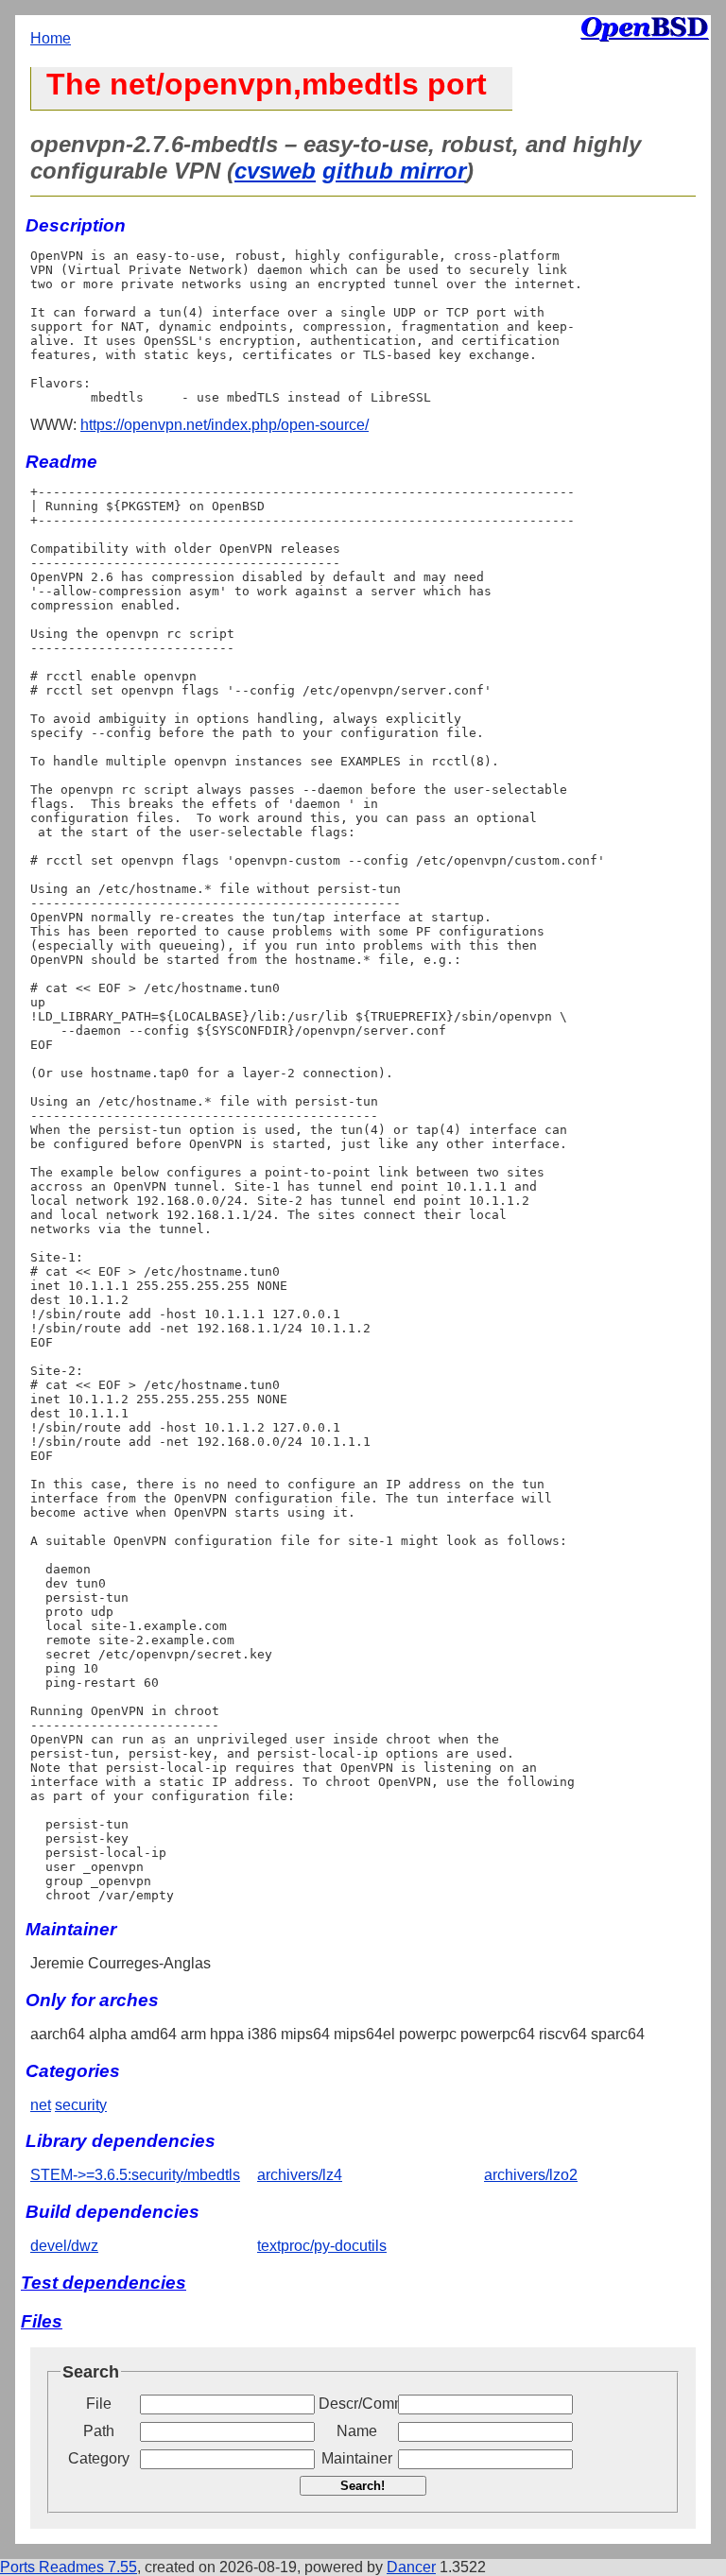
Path (99, 2431)
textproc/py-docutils (322, 2246)
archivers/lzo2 (531, 2175)
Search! (363, 2486)
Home (51, 38)
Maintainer (357, 2458)
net (41, 2105)
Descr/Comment (356, 2404)
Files (42, 2321)
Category (99, 2458)
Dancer (411, 2567)
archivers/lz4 (300, 2175)
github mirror (394, 171)
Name (357, 2431)
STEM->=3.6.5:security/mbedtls (135, 2175)
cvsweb (275, 171)
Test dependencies (104, 2283)
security (81, 2105)
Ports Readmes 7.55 (69, 2567)
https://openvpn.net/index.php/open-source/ (225, 425)
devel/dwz (64, 2246)
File (99, 2404)
